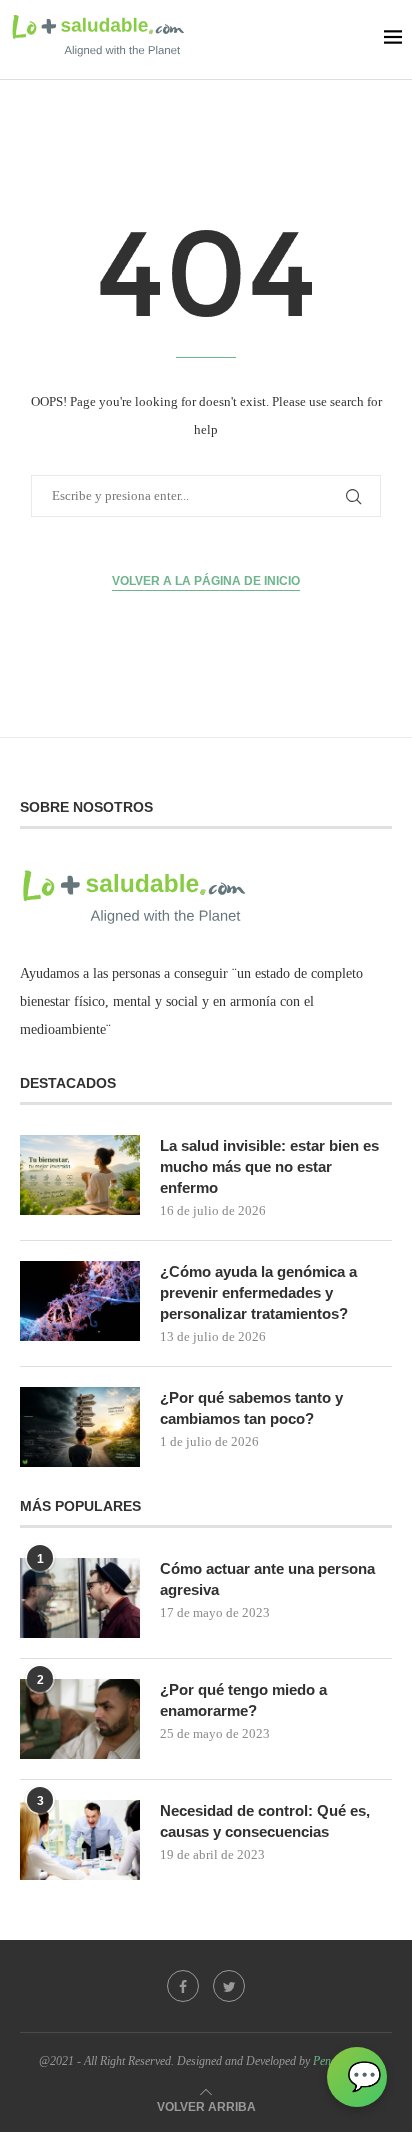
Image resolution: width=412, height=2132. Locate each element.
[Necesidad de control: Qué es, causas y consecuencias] (80, 1840)
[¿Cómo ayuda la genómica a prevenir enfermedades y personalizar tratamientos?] (80, 1301)
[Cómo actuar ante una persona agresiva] (80, 1598)
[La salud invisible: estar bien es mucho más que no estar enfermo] (80, 1175)
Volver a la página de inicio (206, 581)
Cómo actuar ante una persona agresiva (267, 1579)
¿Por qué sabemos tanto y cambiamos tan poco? (251, 1408)
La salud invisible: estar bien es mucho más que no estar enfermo (269, 1166)
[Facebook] (183, 1986)
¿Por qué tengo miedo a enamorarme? (243, 1700)
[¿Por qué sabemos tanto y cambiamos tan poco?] (80, 1427)
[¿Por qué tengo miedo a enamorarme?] (80, 1719)
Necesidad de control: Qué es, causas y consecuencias (265, 1821)
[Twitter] (229, 1986)
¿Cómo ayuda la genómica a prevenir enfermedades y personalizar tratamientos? (258, 1292)
